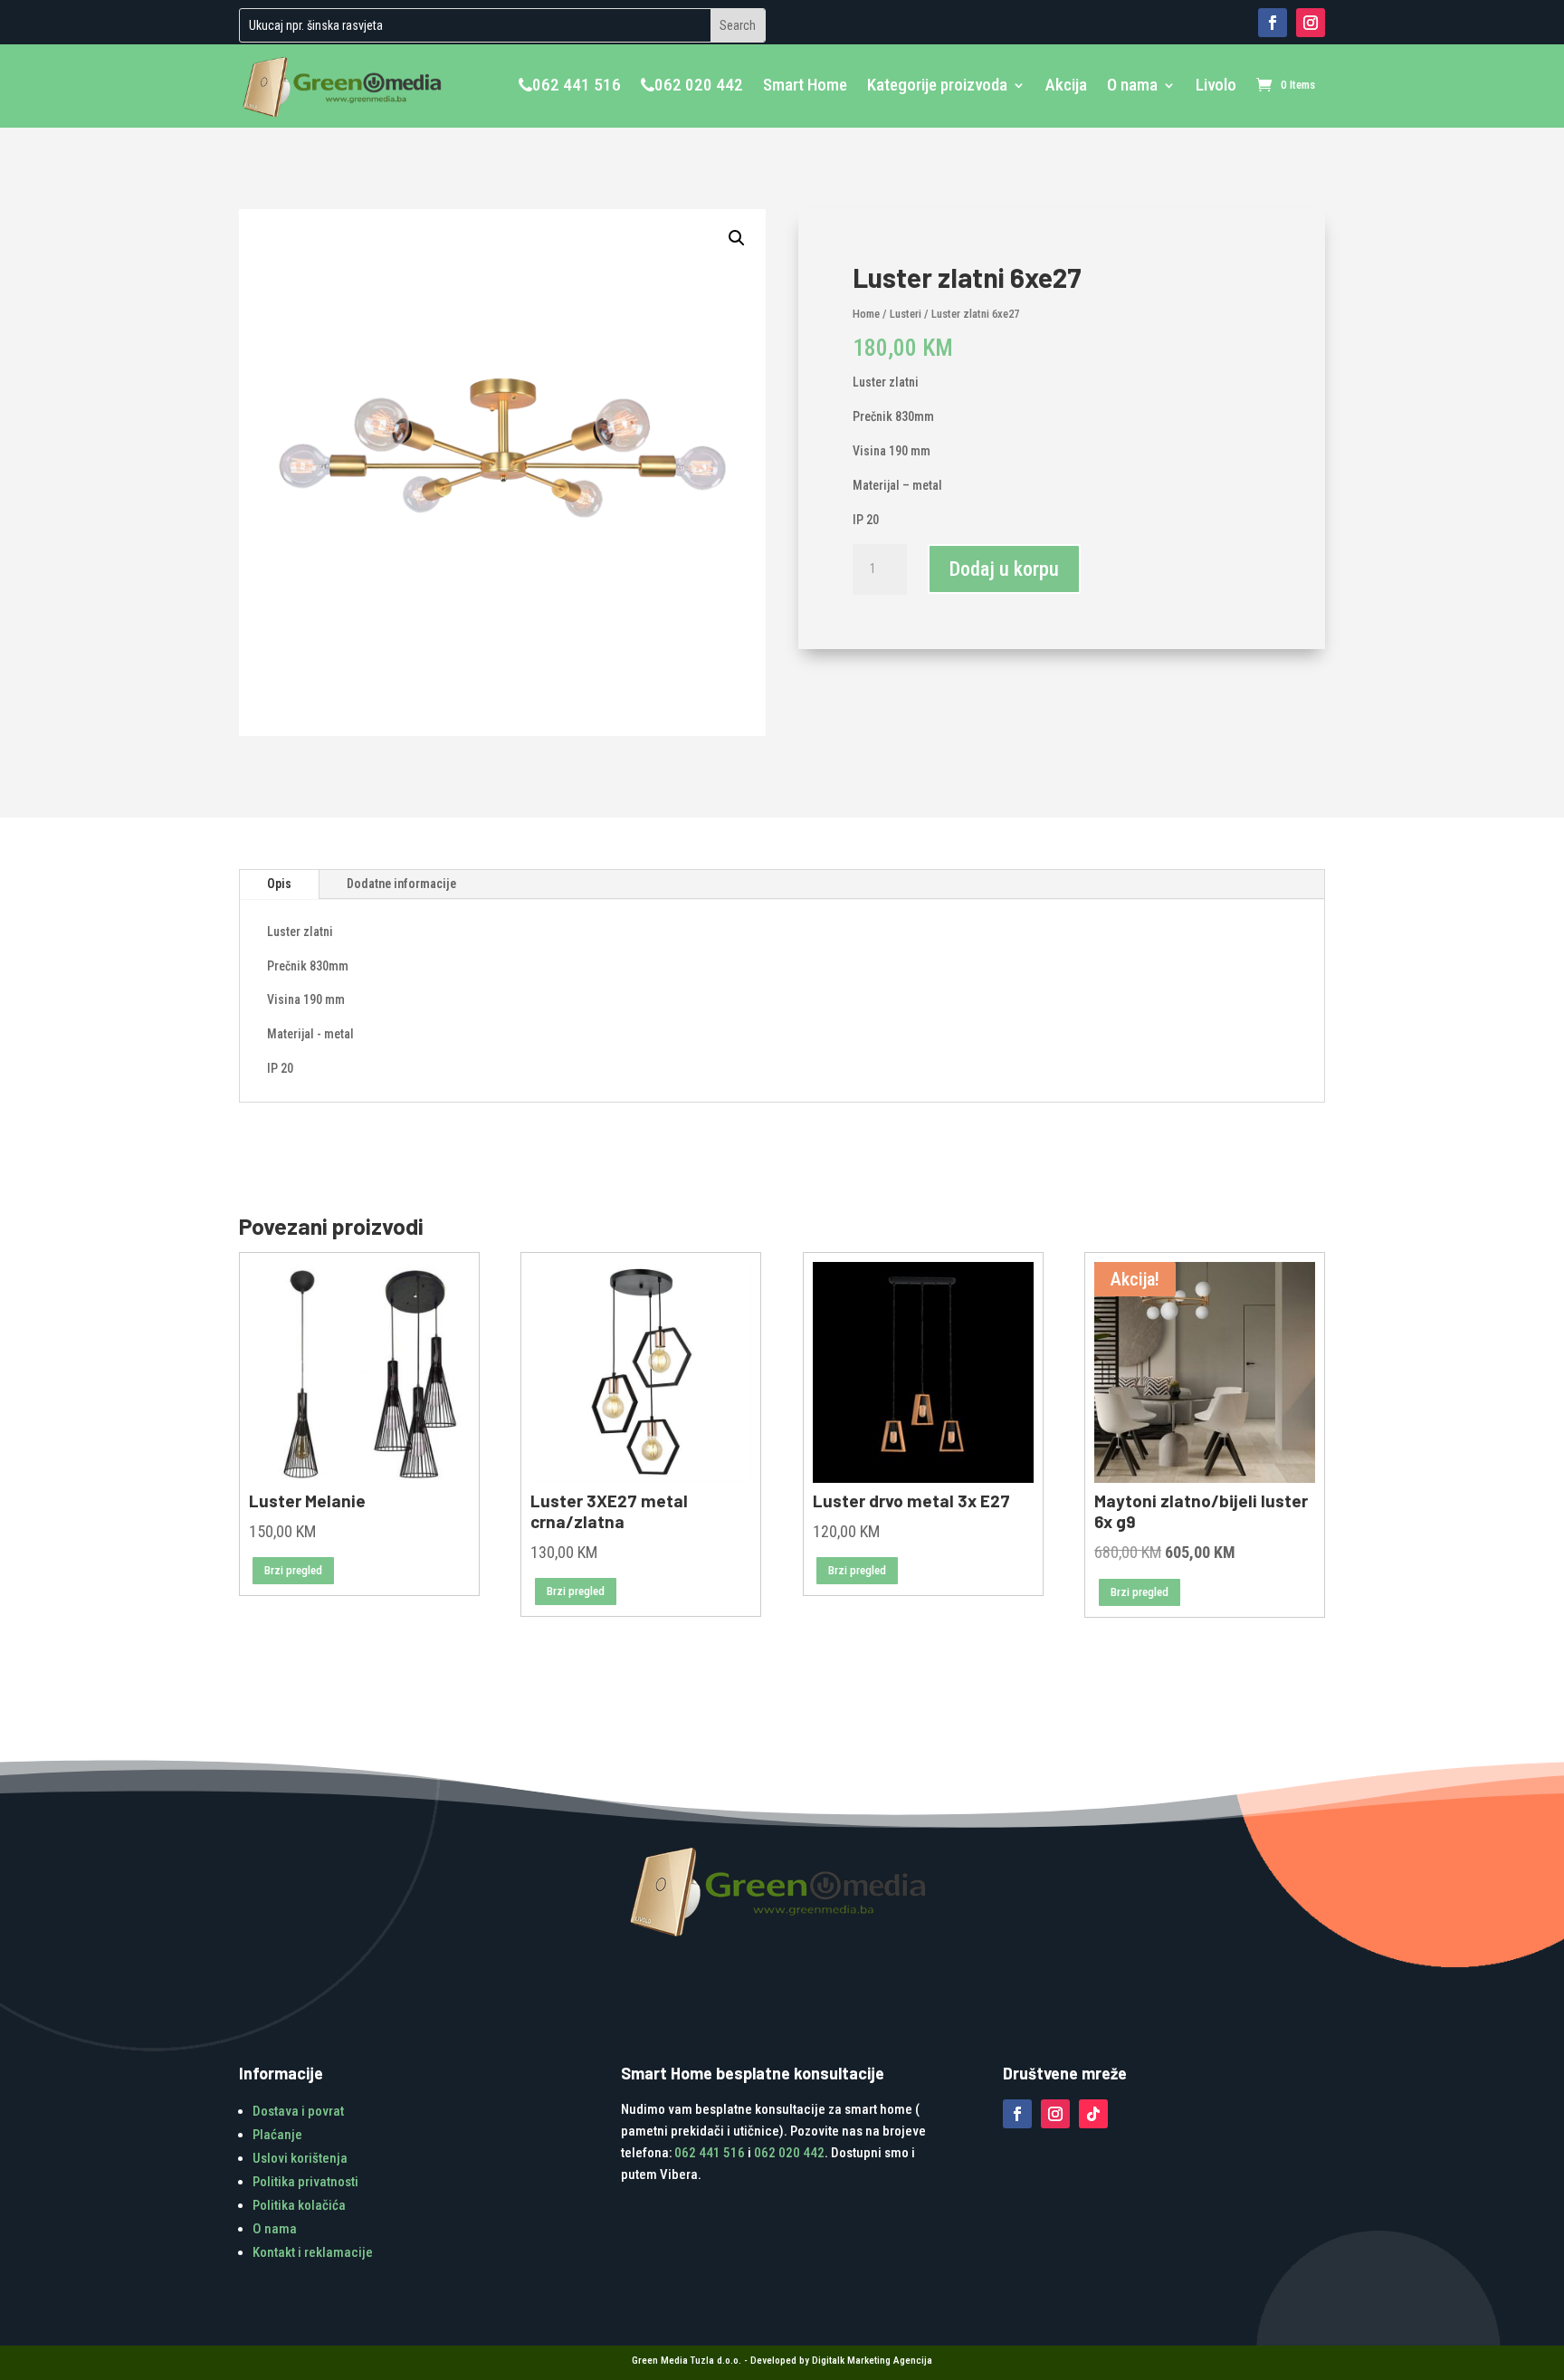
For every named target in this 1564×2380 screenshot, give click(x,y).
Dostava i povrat (298, 2111)
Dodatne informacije (401, 884)
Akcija (1066, 85)
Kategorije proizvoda (937, 85)
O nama (1132, 85)
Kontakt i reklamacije (313, 2252)
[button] (737, 238)
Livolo (1216, 85)
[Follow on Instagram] (1311, 23)
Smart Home (805, 85)
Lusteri (906, 314)
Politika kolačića (299, 2205)
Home (866, 314)
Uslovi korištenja (300, 2158)
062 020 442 (699, 85)
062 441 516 (577, 85)
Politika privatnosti (305, 2182)
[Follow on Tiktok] (1093, 2114)
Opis (279, 884)
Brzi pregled (293, 1570)
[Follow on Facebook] (1273, 23)
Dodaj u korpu (1004, 569)
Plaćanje (277, 2135)
